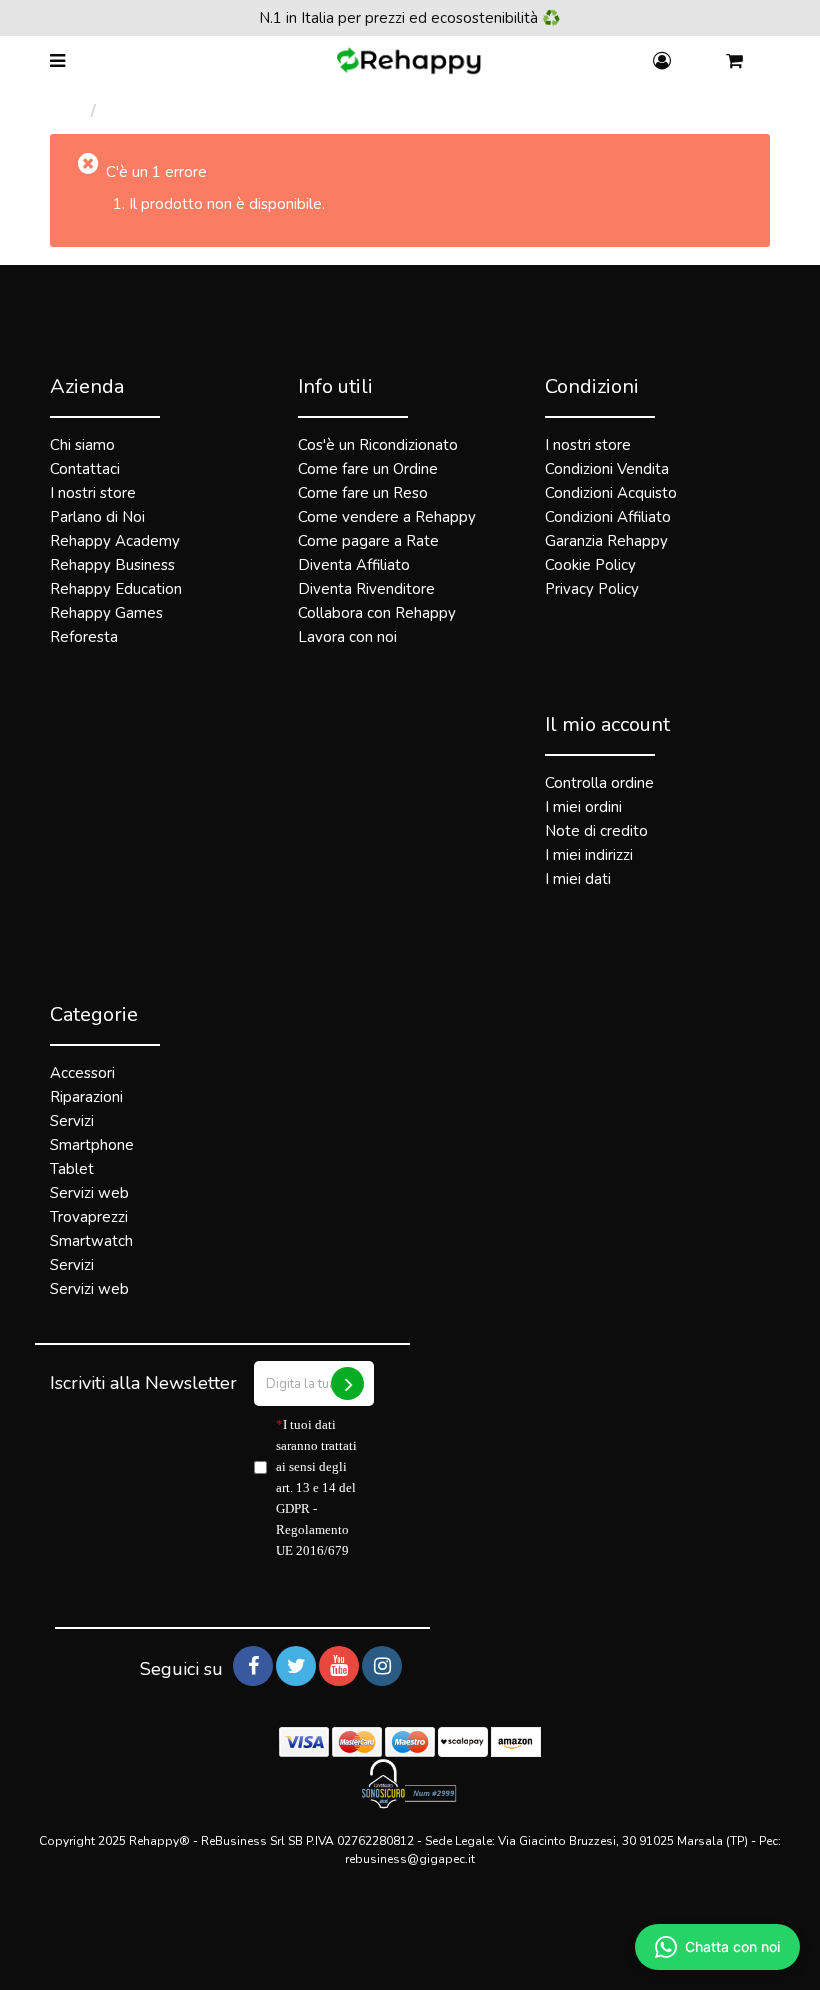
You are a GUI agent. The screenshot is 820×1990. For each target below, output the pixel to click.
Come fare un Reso (363, 493)
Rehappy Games (106, 613)
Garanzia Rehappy (606, 541)
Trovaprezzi (89, 1217)
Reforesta (84, 637)
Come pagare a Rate (368, 541)
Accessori (82, 1073)
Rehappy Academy (115, 541)
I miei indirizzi (589, 855)
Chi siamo (82, 445)
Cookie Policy (590, 565)
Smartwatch (91, 1241)
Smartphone (92, 1145)
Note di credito (596, 831)
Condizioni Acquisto (611, 493)
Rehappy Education (116, 589)
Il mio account (607, 724)
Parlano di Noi (97, 517)
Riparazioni (86, 1097)
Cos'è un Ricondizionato (378, 445)
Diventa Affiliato (354, 565)
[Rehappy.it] (410, 61)
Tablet (72, 1169)
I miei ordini (583, 807)
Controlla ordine (599, 783)
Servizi (72, 1121)
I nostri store (93, 493)
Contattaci (85, 469)
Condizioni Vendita (607, 469)
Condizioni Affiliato (608, 517)
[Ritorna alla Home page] (70, 111)
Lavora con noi (347, 637)
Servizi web (89, 1193)
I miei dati (578, 879)
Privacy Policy (592, 589)
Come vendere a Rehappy (387, 517)
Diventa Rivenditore (366, 589)
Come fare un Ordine (368, 469)
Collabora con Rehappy (377, 613)
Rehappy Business (112, 565)
